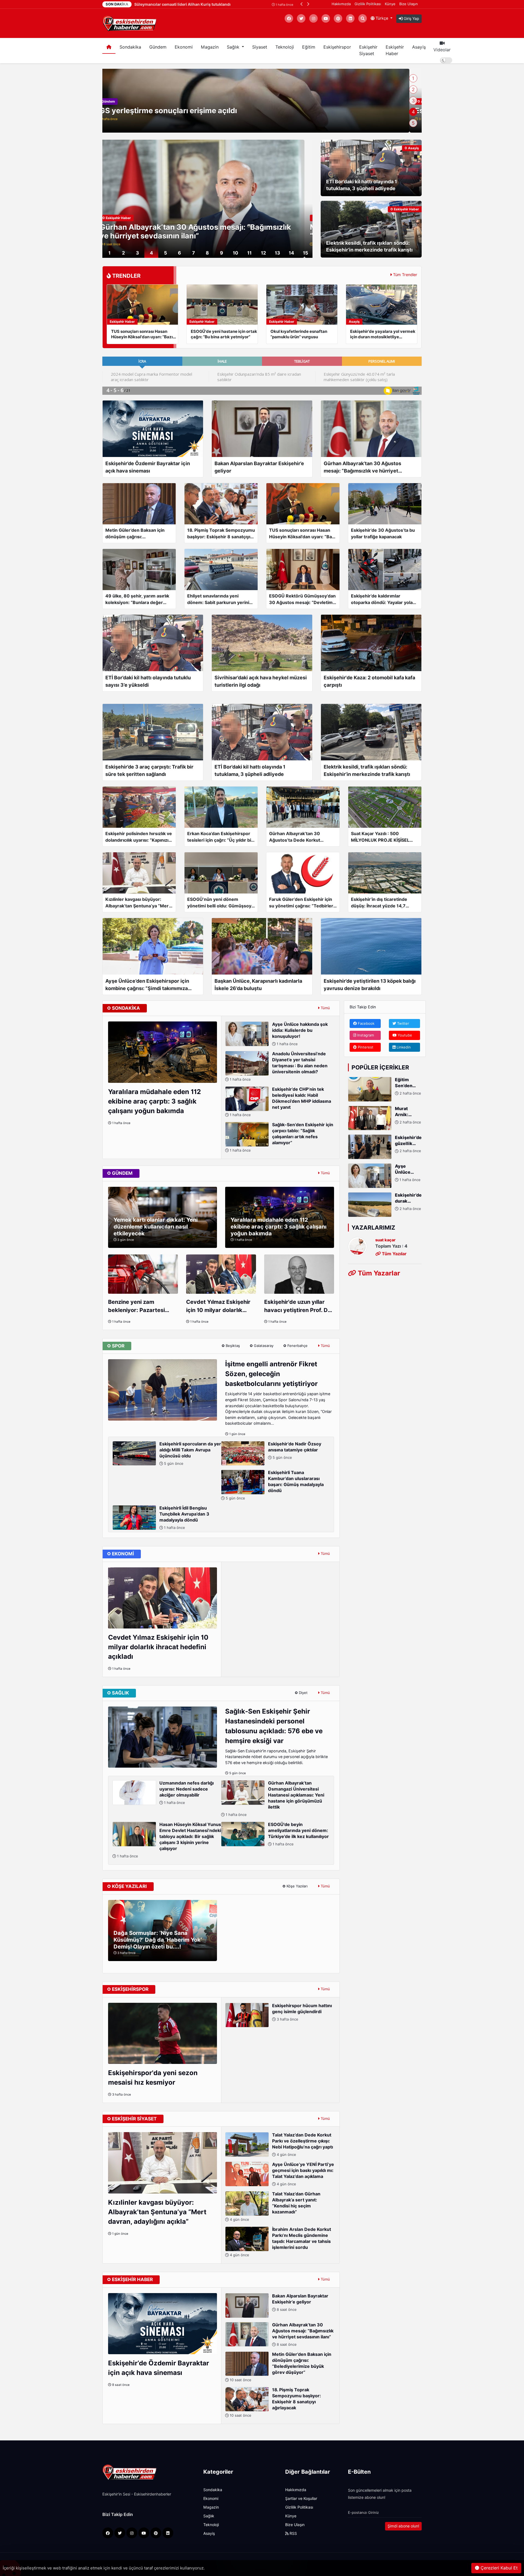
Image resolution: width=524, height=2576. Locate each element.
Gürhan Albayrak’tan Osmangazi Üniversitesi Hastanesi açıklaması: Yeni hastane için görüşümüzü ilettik (274, 1799)
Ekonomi (184, 47)
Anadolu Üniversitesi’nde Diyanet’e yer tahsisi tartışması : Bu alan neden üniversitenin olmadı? (278, 1066)
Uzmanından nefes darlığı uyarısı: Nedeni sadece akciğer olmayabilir (187, 1793)
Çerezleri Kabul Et (498, 2568)
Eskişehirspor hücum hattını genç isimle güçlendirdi (302, 2012)
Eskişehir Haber (395, 50)
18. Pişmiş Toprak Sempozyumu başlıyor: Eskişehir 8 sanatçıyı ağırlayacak (275, 2402)
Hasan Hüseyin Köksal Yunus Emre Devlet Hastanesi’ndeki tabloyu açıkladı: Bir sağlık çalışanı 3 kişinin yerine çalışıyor (169, 1840)
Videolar (442, 50)
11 (249, 253)
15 (306, 253)
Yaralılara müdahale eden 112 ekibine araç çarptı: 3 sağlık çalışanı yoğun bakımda (154, 1101)
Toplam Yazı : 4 (391, 1246)
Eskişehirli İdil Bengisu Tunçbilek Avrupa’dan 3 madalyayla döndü (184, 1518)
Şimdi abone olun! (403, 2526)
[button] (302, 4)
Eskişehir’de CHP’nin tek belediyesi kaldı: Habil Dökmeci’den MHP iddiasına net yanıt (280, 1102)
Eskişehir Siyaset (368, 50)
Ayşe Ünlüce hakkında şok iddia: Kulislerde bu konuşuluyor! (300, 1034)
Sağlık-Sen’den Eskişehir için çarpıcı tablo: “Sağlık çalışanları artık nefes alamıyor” (281, 1137)
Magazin (210, 47)
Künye (390, 4)
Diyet (303, 1693)
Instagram (365, 1035)
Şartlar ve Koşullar (301, 2499)
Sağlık (209, 2516)
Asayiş (419, 47)
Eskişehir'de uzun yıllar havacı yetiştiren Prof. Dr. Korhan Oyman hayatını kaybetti (298, 1306)
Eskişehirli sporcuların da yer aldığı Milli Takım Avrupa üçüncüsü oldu (190, 1453)
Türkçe (382, 18)
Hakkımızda (341, 4)
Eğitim (309, 47)
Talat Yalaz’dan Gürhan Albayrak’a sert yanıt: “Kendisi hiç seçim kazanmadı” (275, 2206)
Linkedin (403, 1047)
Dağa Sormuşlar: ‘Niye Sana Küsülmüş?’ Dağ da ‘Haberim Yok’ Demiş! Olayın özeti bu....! (158, 1940)
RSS (293, 2533)
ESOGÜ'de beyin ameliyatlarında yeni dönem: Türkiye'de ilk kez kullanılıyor (298, 1834)
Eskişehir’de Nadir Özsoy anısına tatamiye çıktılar (295, 1450)
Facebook (366, 1023)
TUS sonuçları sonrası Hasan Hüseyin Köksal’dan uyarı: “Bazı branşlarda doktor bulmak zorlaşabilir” (207, 231)
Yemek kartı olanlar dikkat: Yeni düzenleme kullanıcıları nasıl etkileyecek (156, 1227)
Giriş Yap (411, 19)
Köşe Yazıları (297, 1886)
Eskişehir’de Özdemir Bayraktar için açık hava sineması (159, 2368)
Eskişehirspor (337, 47)
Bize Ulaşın (409, 4)
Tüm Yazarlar (378, 1273)
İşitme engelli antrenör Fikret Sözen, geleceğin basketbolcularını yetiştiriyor (271, 1374)
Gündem (158, 47)
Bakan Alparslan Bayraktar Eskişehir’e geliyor (300, 2302)
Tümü (325, 1008)
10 (236, 253)
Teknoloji (285, 47)
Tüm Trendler (405, 275)
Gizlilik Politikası (368, 4)
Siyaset (260, 47)
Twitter (403, 1023)
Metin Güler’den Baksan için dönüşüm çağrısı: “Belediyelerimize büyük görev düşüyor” (280, 2367)
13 (277, 253)
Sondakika (130, 47)
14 (291, 253)
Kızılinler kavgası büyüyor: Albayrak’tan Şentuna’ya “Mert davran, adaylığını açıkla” (157, 2212)
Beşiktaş (232, 1346)
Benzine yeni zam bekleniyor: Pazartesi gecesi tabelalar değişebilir (136, 1306)
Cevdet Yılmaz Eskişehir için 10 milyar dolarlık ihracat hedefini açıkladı (218, 1306)
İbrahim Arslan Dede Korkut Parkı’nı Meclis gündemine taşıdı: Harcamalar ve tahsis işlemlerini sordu (280, 2242)
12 (264, 253)
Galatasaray (263, 1346)
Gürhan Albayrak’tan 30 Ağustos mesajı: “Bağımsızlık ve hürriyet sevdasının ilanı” (303, 2334)
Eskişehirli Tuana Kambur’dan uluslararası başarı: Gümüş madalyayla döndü (274, 1485)
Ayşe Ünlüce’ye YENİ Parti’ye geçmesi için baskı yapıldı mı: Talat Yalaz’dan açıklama (303, 2174)
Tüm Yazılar (394, 1253)
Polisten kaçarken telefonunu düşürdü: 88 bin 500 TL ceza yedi (221, 110)
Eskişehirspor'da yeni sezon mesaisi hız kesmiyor (153, 2078)
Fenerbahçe (297, 1346)
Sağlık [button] (234, 47)
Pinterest (365, 1047)
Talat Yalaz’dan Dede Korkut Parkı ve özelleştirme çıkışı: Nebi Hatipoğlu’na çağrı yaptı (303, 2145)
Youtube (404, 1035)
